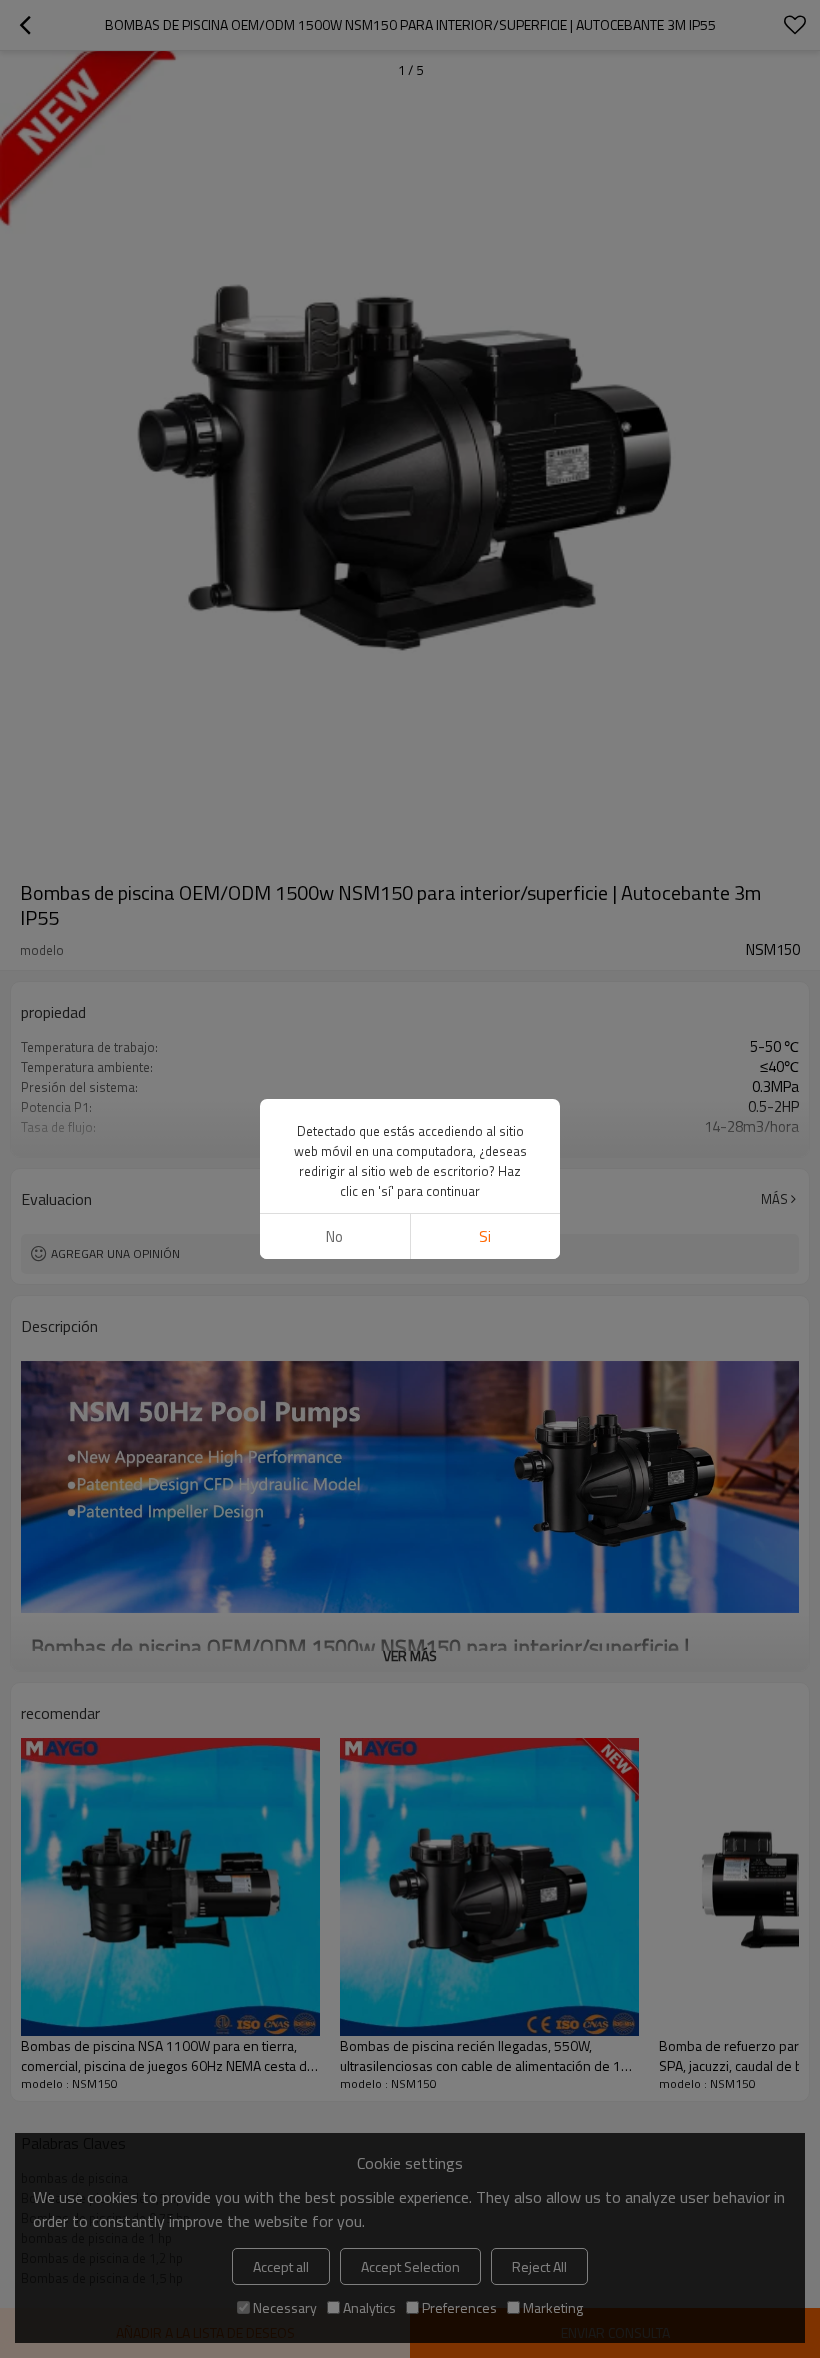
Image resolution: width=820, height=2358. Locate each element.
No (334, 1236)
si (485, 1236)
